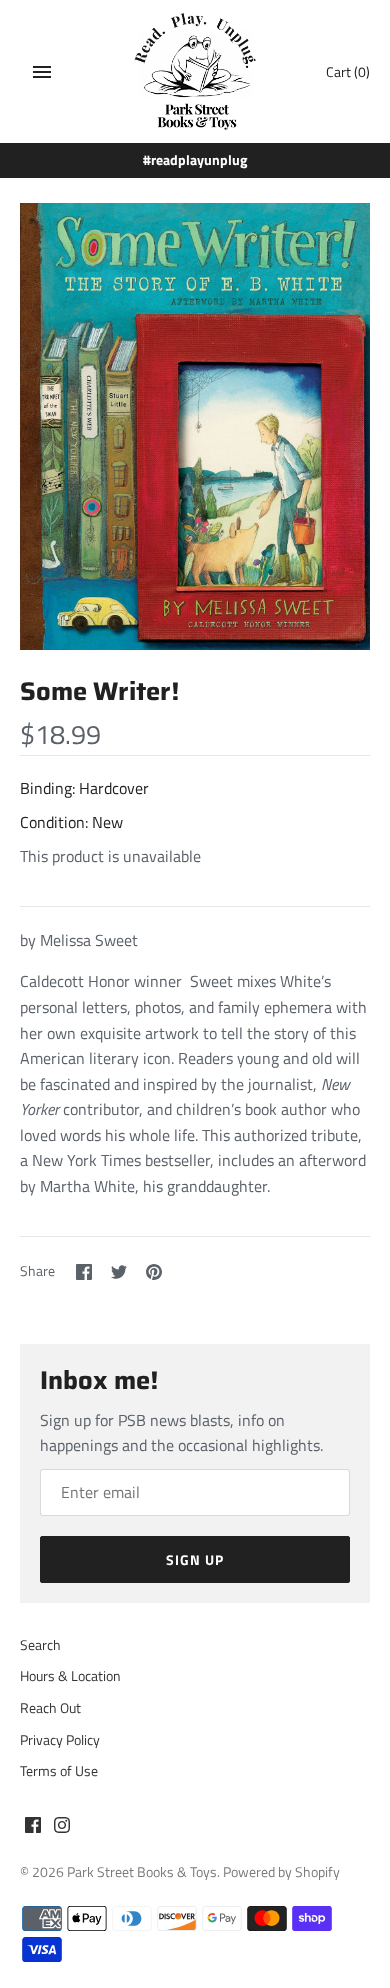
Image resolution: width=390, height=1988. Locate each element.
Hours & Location (70, 1676)
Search (40, 1645)
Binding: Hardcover (84, 788)
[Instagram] (62, 1828)
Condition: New (71, 822)
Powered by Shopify (281, 1872)
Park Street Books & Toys (142, 1872)
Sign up (195, 1559)
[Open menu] (42, 72)
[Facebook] (33, 1828)
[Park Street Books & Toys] (195, 71)
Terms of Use (59, 1771)
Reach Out (50, 1708)
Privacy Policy (60, 1740)
